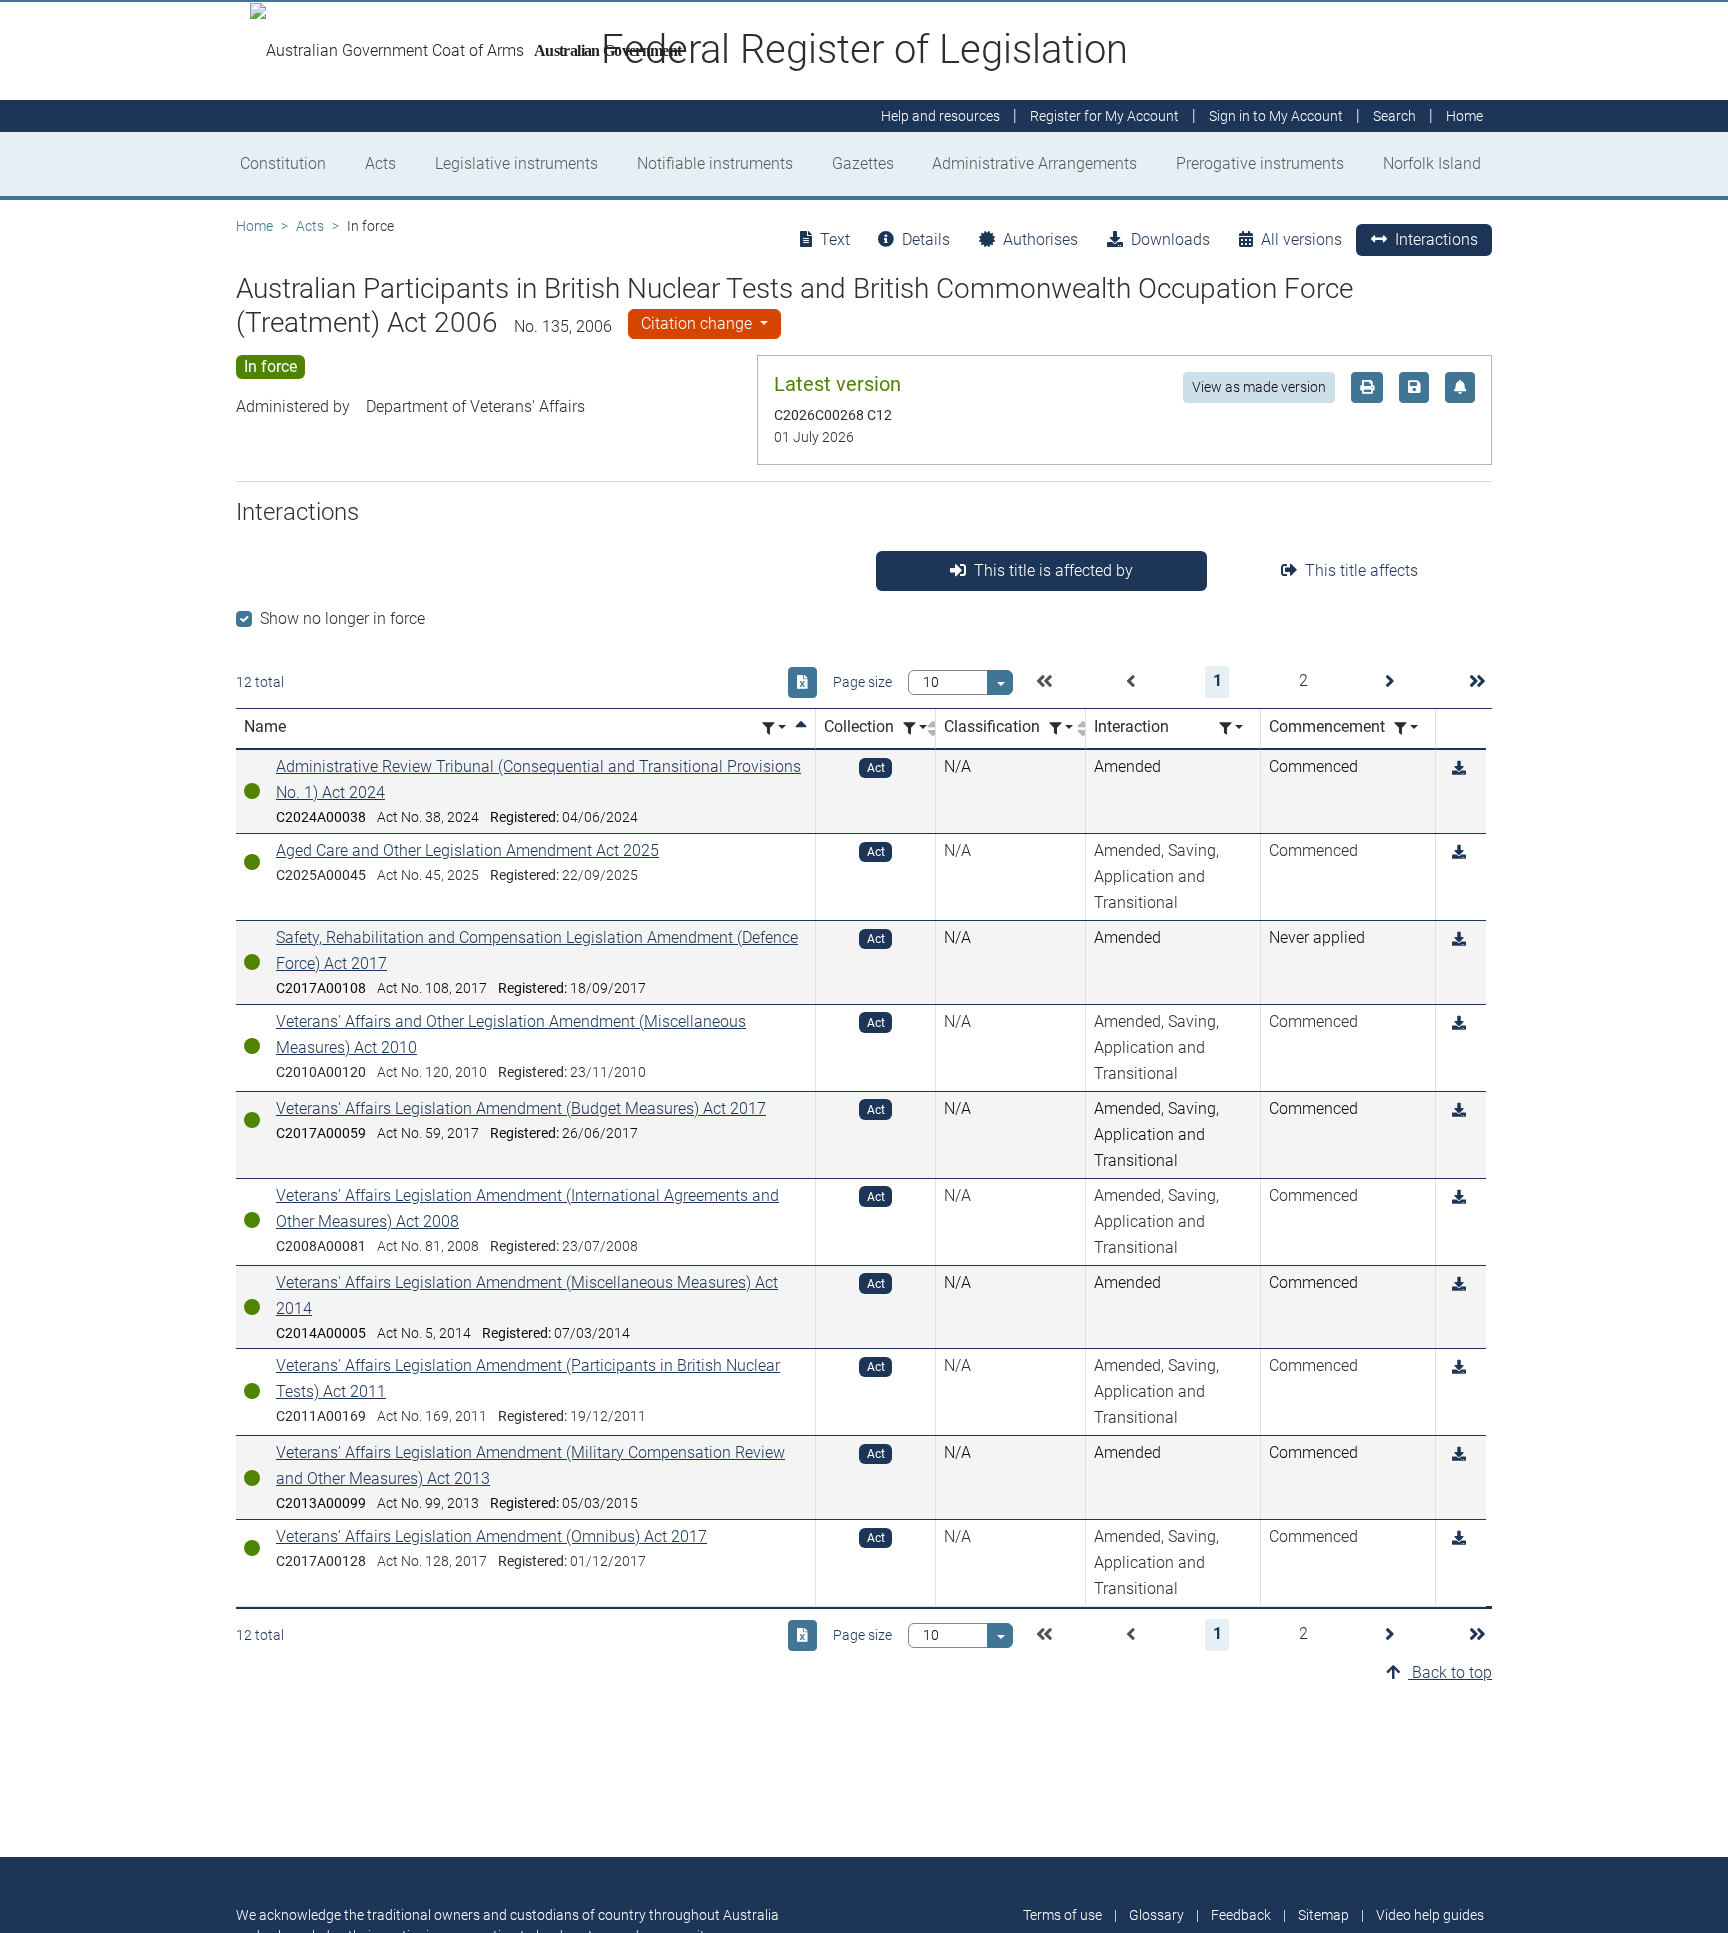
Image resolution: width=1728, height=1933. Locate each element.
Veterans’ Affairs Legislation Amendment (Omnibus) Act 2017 (491, 1536)
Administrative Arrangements (1034, 163)
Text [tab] (835, 239)
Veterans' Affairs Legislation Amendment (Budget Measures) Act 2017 (521, 1108)
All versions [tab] (1301, 239)
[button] (1044, 682)
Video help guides (1430, 1915)
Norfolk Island (1432, 163)
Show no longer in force (342, 618)
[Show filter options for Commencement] (1406, 728)
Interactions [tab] (1436, 239)
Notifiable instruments (715, 163)
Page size (862, 682)
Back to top (1450, 1672)
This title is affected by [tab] (1053, 570)
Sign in (1276, 116)
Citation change (698, 323)
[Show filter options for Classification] (1061, 728)
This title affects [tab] (1361, 570)
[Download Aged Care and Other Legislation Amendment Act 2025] (1459, 852)
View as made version (1259, 387)
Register (1104, 116)
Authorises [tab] (1040, 239)
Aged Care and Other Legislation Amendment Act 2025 (467, 850)
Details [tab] (926, 239)
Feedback (1241, 1915)
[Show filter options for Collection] (915, 728)
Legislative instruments (516, 163)
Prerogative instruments (1260, 163)
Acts (380, 163)
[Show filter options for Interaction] (1231, 728)
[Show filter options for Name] (774, 728)
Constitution (283, 163)
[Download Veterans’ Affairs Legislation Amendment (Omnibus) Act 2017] (1459, 1538)
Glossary (1156, 1915)
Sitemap (1323, 1915)
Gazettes (863, 163)
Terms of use (1062, 1915)
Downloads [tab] (1170, 239)
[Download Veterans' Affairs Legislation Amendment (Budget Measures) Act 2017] (1459, 1110)
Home (254, 226)
